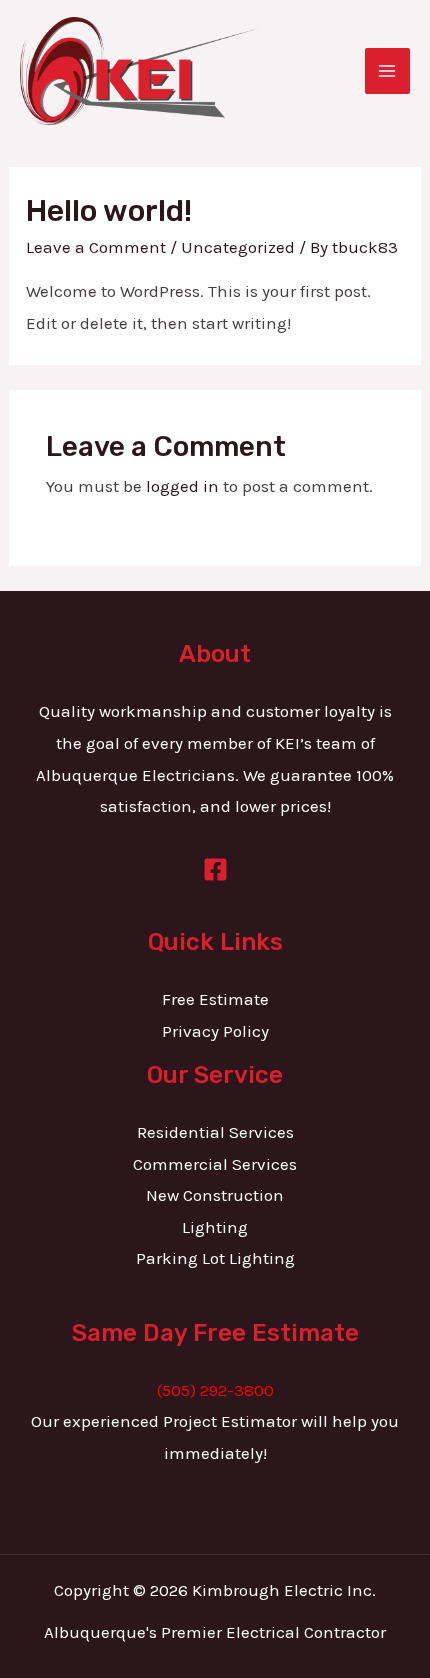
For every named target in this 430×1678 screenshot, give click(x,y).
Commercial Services (215, 1164)
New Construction (215, 1195)
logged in (182, 486)
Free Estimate (215, 999)
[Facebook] (215, 869)
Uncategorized (238, 247)
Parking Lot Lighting (215, 1258)
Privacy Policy (215, 1031)
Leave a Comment (96, 247)
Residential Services (215, 1132)
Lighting (215, 1227)
